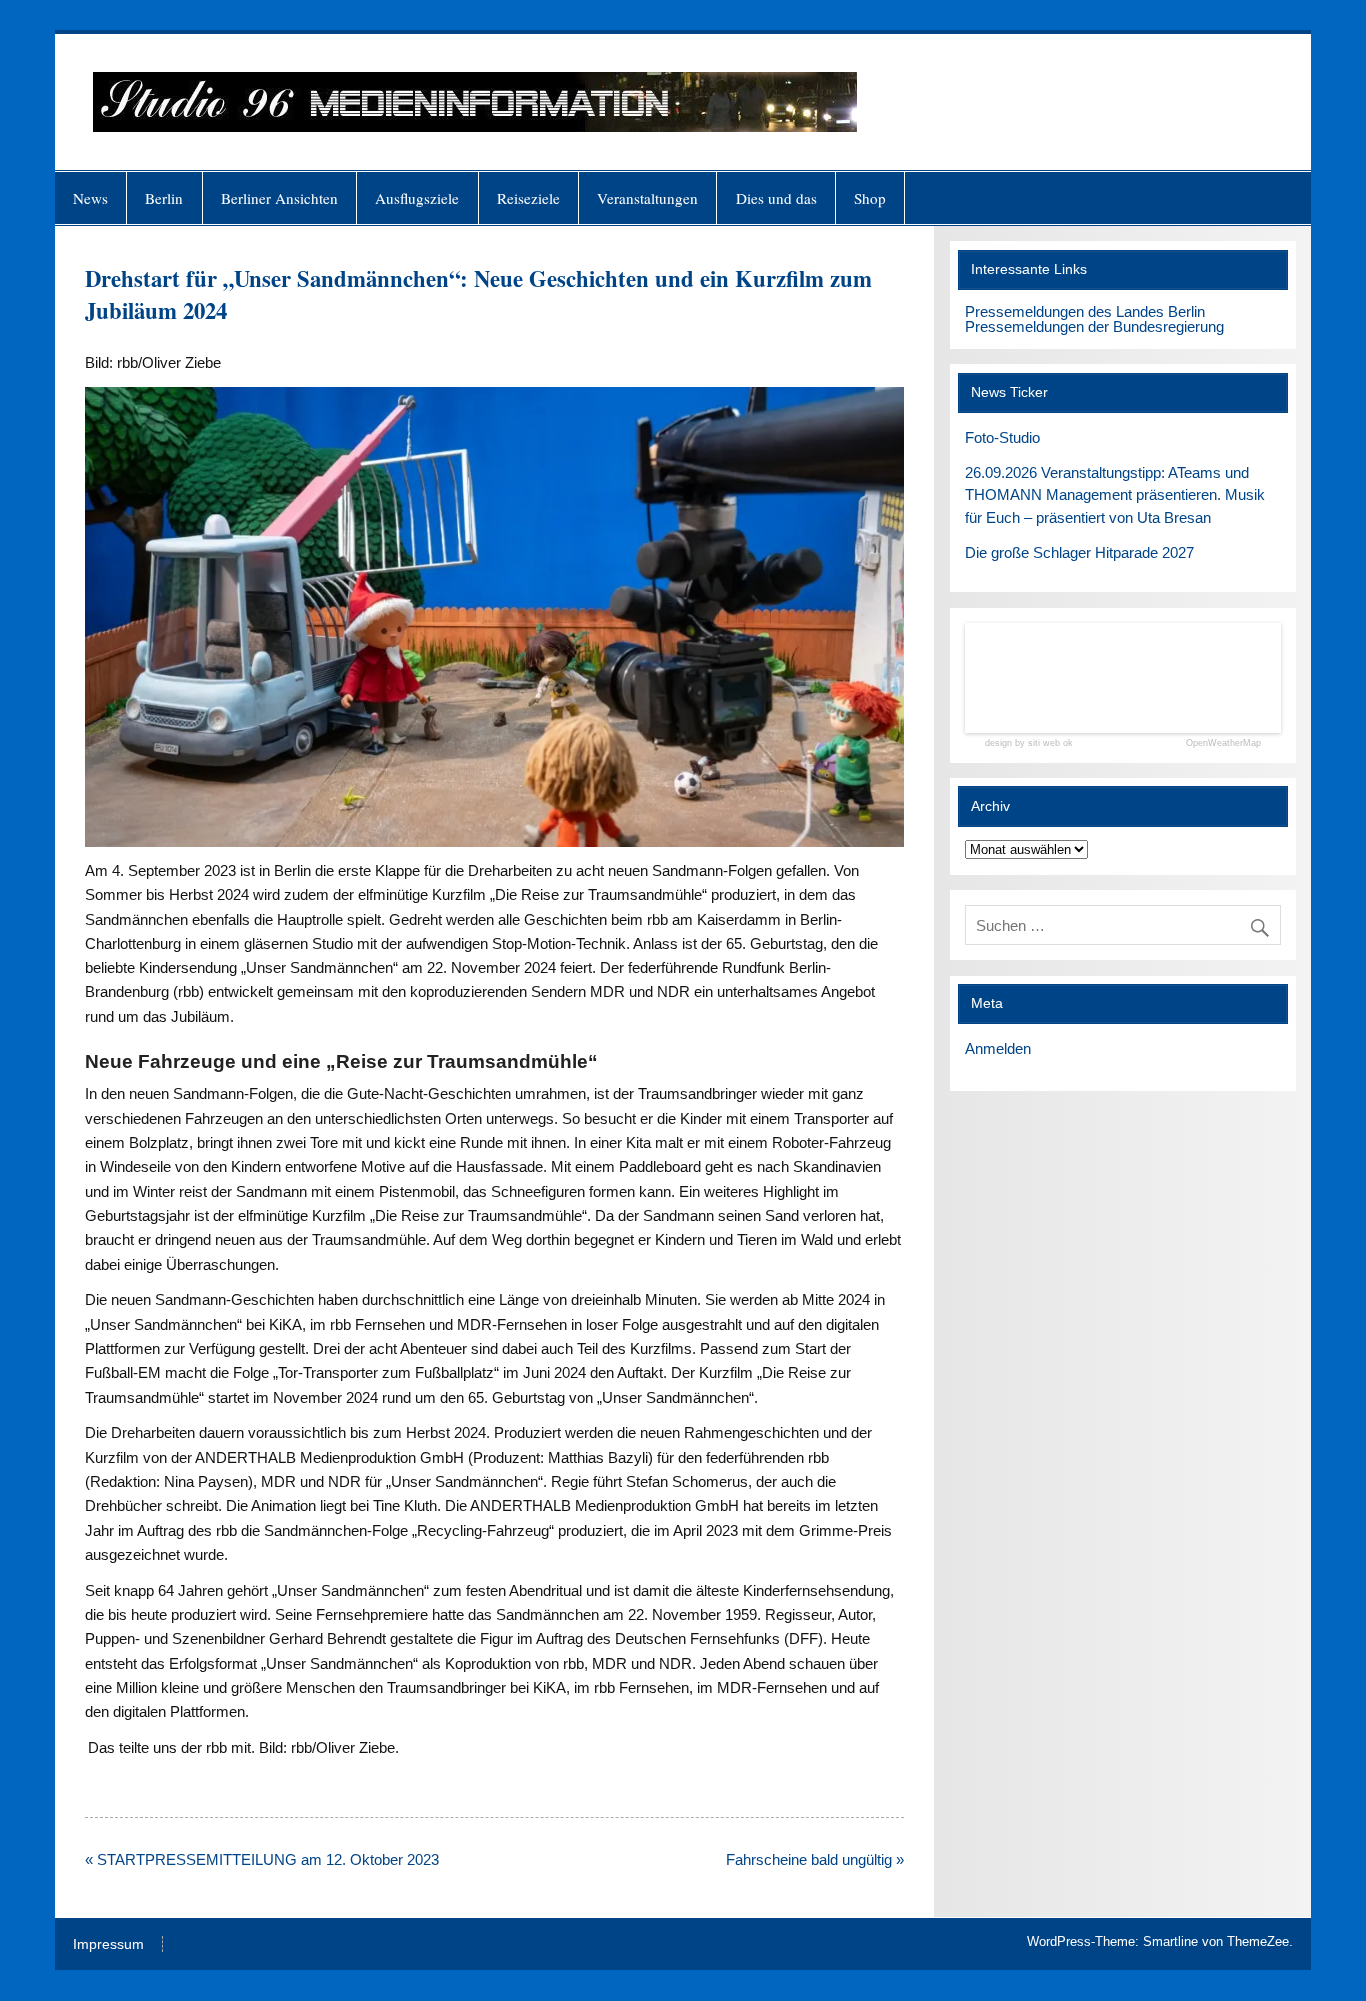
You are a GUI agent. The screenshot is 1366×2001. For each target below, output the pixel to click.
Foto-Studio (1002, 437)
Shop (870, 198)
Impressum (108, 1945)
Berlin (164, 198)
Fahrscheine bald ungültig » (815, 1859)
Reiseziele (528, 198)
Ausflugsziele (417, 198)
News (90, 198)
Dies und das (776, 198)
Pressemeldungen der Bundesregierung (1094, 326)
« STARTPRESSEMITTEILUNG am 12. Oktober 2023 (262, 1859)
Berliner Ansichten (279, 198)
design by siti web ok (1029, 743)
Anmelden (998, 1048)
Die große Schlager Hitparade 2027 (1079, 552)
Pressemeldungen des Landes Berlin (1085, 311)
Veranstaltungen (647, 198)
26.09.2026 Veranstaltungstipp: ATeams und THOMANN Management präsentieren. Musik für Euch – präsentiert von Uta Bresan (1115, 495)
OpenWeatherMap (1223, 743)
